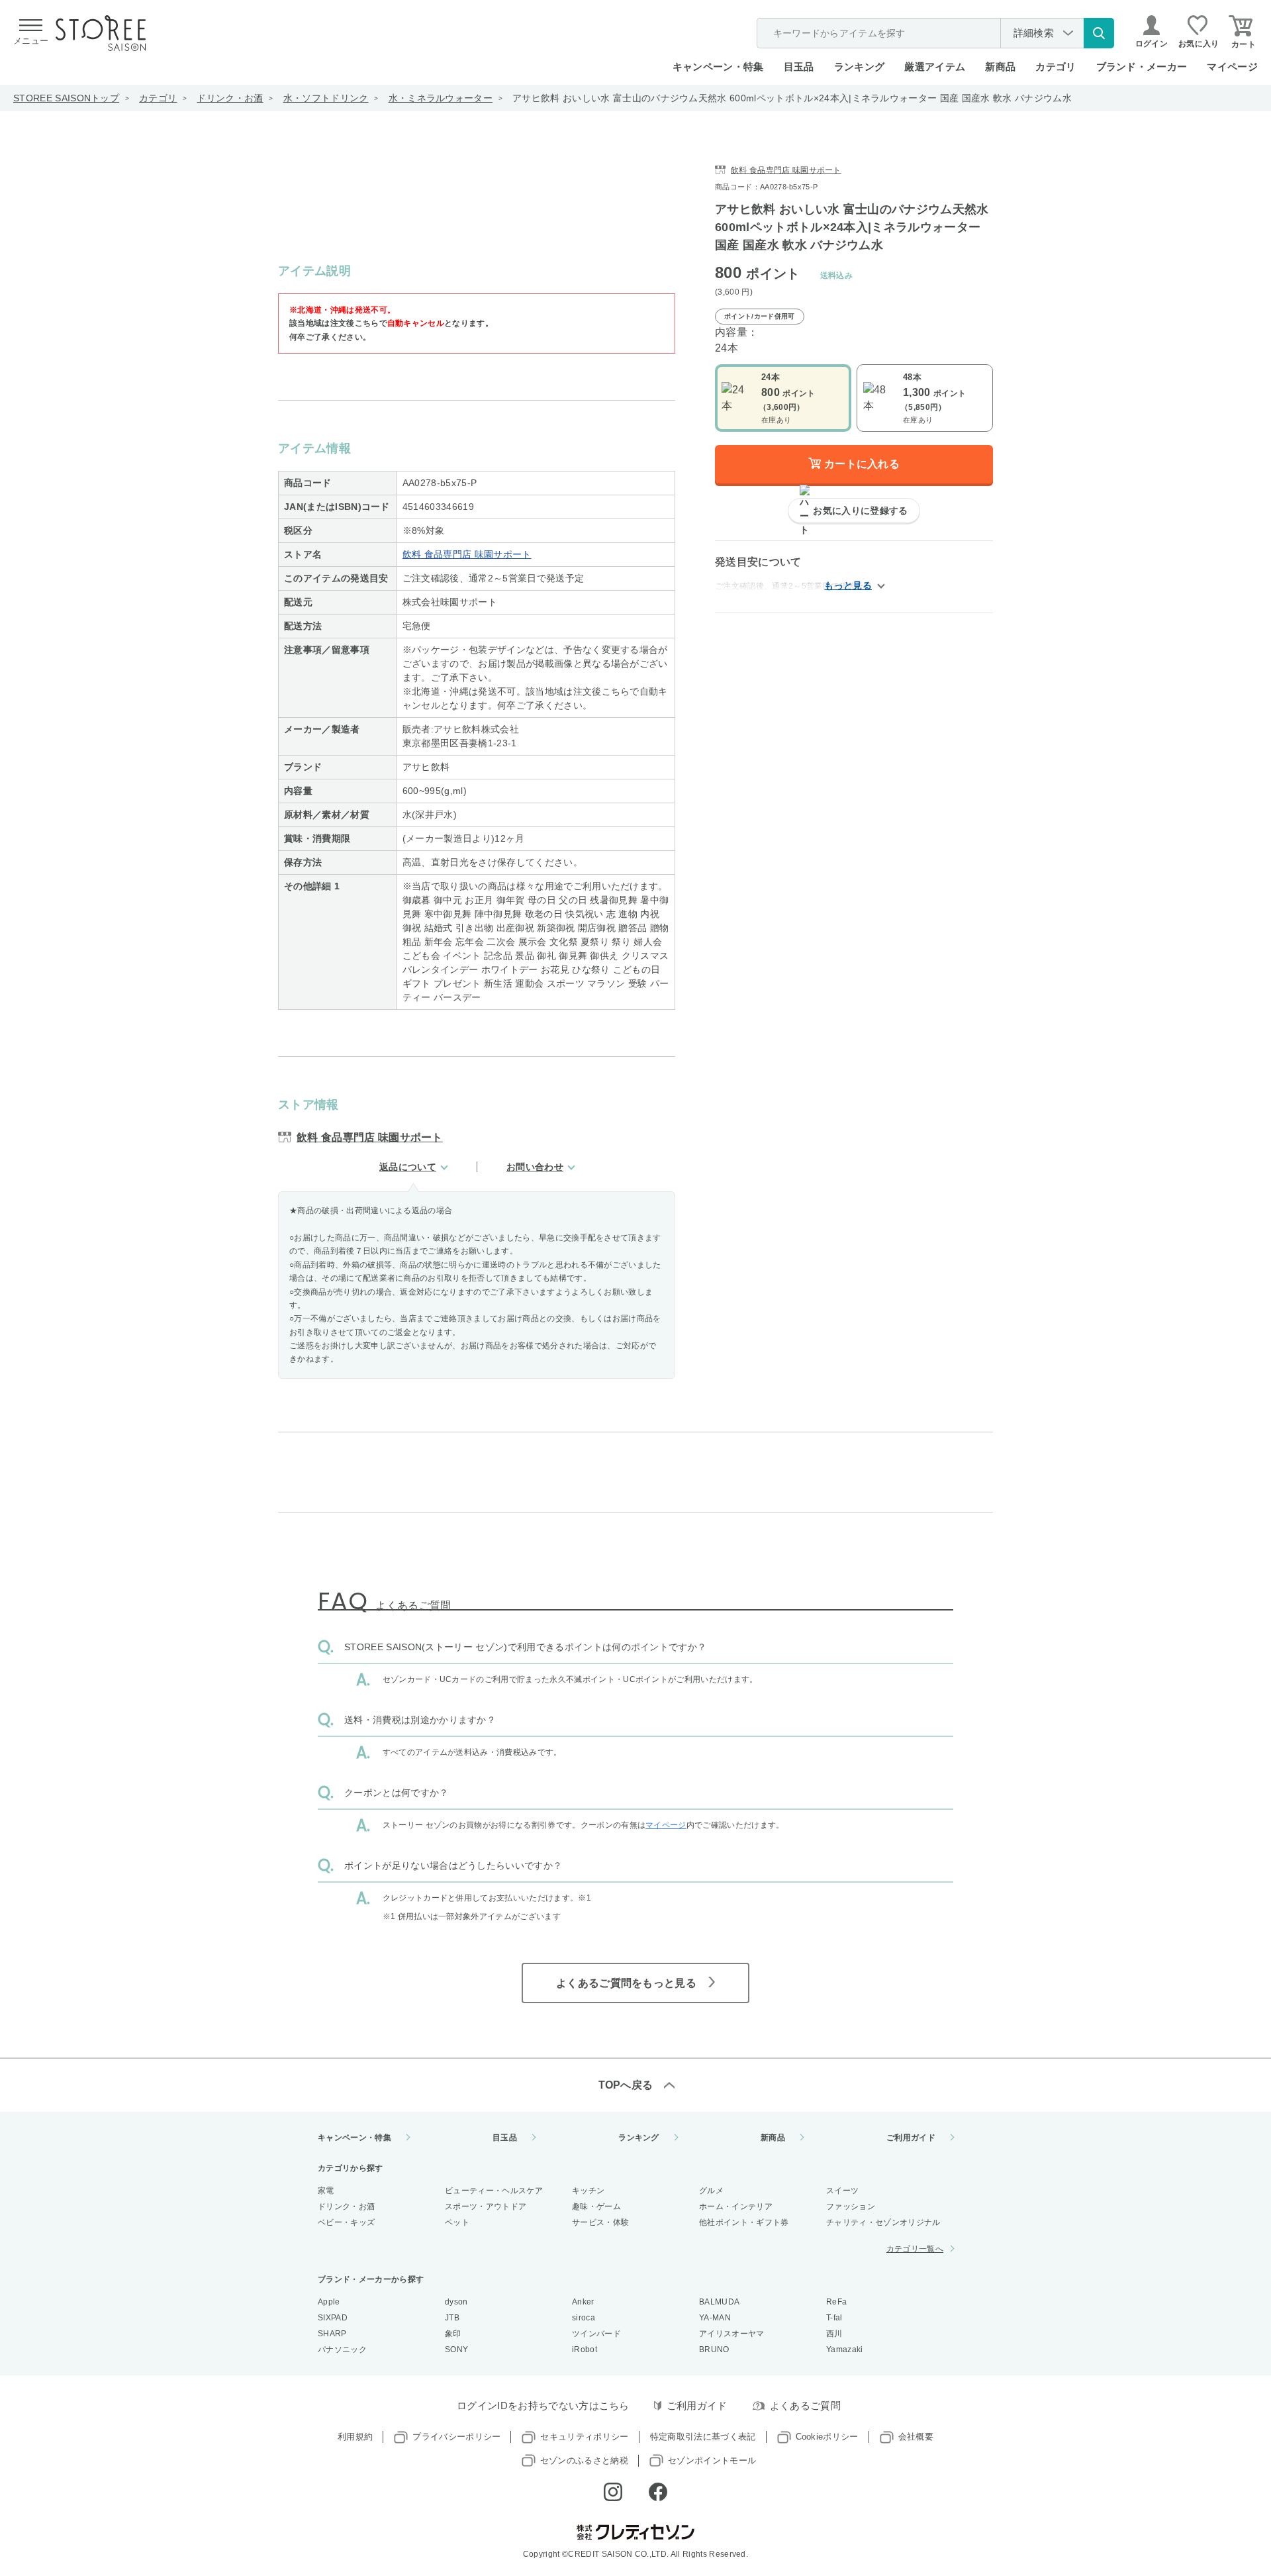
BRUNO (714, 2350)
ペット (457, 2222)
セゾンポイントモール (712, 2460)
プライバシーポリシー (456, 2437)
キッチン (588, 2191)
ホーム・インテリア (736, 2206)
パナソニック (342, 2350)
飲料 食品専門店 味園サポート (467, 554)
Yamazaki (845, 2350)
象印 (453, 2334)
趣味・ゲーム (596, 2206)
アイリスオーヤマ (732, 2334)
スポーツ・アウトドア (486, 2206)
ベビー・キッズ (346, 2222)
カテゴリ (158, 98)
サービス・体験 (600, 2222)
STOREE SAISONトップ (66, 98)
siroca (584, 2318)
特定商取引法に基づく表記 (703, 2437)
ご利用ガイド (911, 2138)
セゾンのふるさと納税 (584, 2460)
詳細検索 (1034, 33)
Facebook (658, 2492)
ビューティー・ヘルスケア (494, 2191)
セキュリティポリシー (584, 2437)
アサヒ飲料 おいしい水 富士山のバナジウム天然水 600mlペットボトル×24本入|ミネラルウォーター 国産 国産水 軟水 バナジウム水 (792, 98)
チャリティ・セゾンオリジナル (883, 2222)
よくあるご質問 (805, 2405)
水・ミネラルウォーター (441, 98)
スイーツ (842, 2191)
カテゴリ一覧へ (915, 2249)
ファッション (851, 2206)
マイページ (1232, 67)
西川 (834, 2334)
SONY (456, 2350)
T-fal (834, 2318)
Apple (329, 2302)
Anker (583, 2302)
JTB (452, 2318)
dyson (456, 2302)
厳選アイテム (935, 67)
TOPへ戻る (626, 2085)
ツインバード (596, 2334)
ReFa (836, 2302)
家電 (326, 2191)
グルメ (711, 2191)
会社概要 (916, 2437)
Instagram (613, 2492)
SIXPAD (333, 2318)
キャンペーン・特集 (718, 67)
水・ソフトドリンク (326, 98)
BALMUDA (719, 2302)
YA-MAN (715, 2318)
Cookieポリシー (827, 2437)
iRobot (585, 2350)
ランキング (860, 67)
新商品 (1000, 67)
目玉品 (799, 67)
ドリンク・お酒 (230, 98)
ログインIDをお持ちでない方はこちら (543, 2405)
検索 (1099, 33)
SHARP (332, 2334)
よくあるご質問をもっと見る (626, 1983)
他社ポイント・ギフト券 (744, 2222)
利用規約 (355, 2437)
